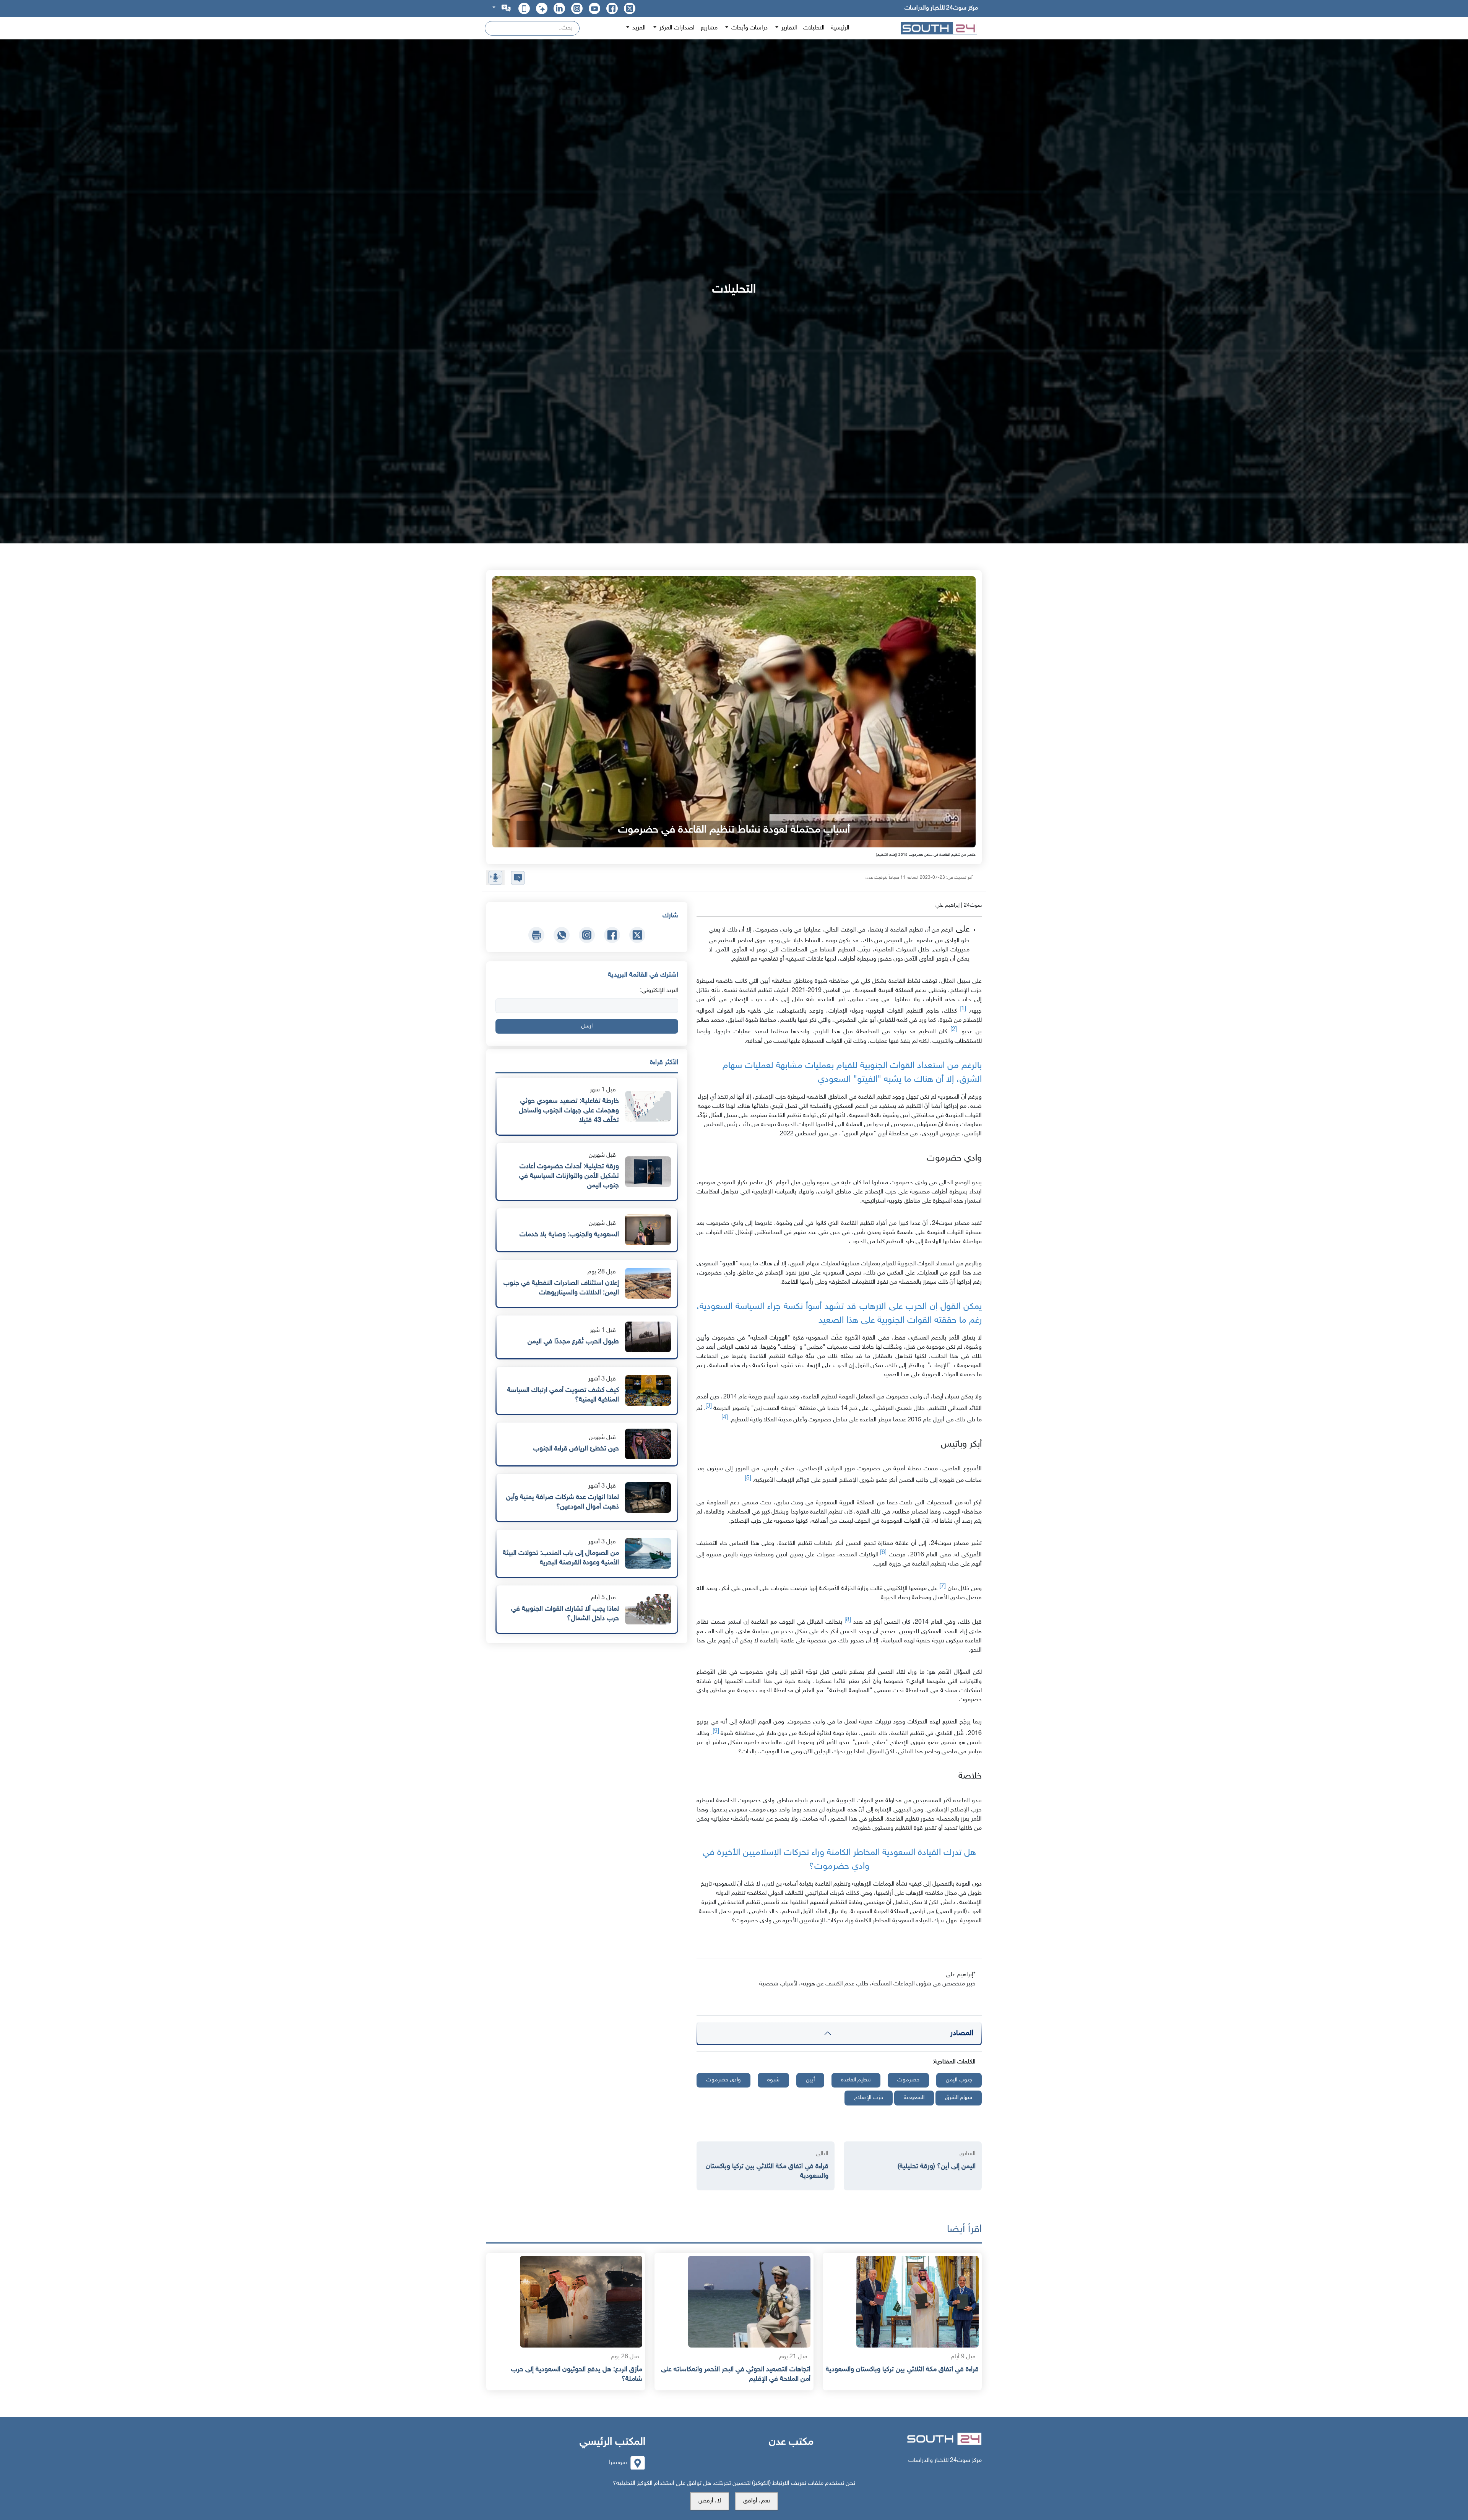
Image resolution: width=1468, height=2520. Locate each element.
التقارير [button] (788, 28)
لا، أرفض (710, 2501)
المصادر (962, 2033)
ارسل (587, 1026)
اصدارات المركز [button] (676, 28)
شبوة (773, 2080)
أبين (810, 2080)
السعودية (914, 2098)
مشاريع (709, 28)
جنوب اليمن (959, 2080)
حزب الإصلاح (869, 2098)
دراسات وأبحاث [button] (749, 28)
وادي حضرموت (723, 2080)
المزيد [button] (638, 28)
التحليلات (814, 28)
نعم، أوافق (757, 2501)
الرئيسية (840, 28)
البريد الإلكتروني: (659, 991)
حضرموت (908, 2080)
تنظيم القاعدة (856, 2080)
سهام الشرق (959, 2098)
